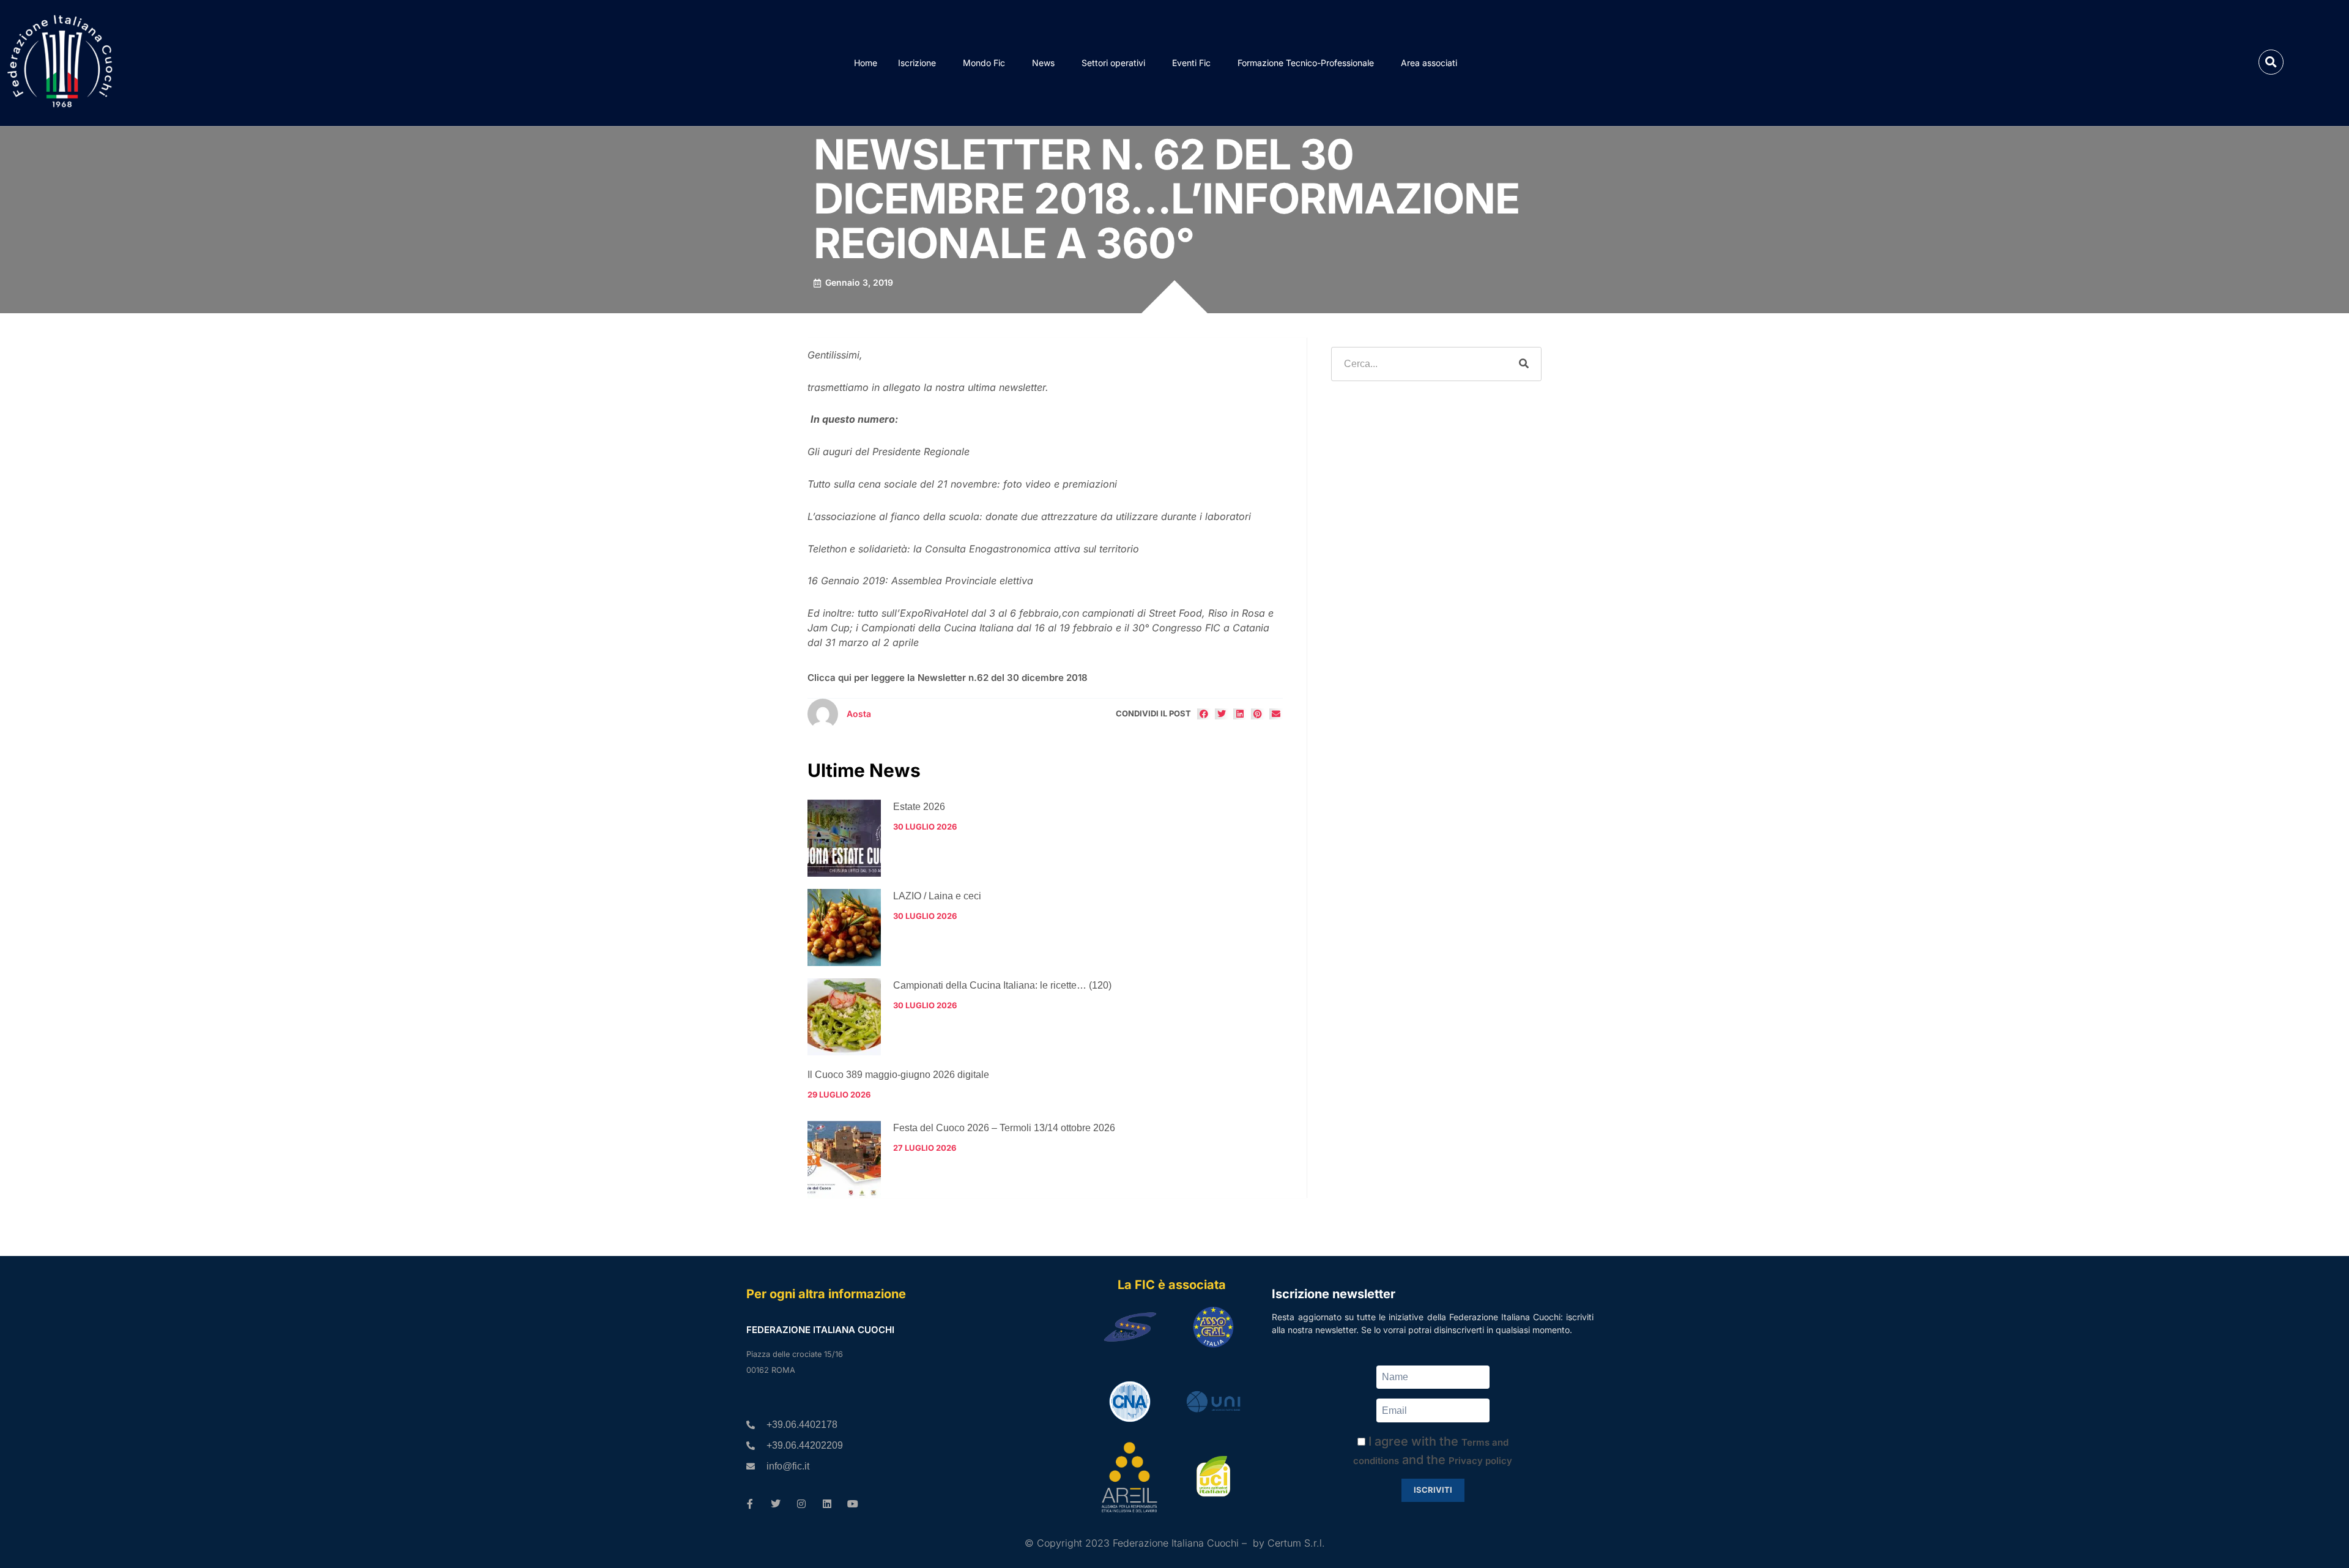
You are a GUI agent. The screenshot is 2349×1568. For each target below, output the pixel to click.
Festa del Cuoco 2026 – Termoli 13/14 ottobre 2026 (1004, 1128)
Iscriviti (1433, 1490)
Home (866, 63)
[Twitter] (776, 1504)
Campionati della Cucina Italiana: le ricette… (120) (1002, 985)
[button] (2271, 62)
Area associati (1429, 63)
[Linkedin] (827, 1504)
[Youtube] (853, 1504)
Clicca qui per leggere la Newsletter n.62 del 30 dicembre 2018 (948, 678)
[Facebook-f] (750, 1504)
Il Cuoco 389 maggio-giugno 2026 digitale (898, 1075)
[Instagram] (801, 1504)
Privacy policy (1480, 1461)
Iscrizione (917, 63)
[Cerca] (1524, 364)
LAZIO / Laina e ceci (937, 896)
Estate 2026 (919, 807)
